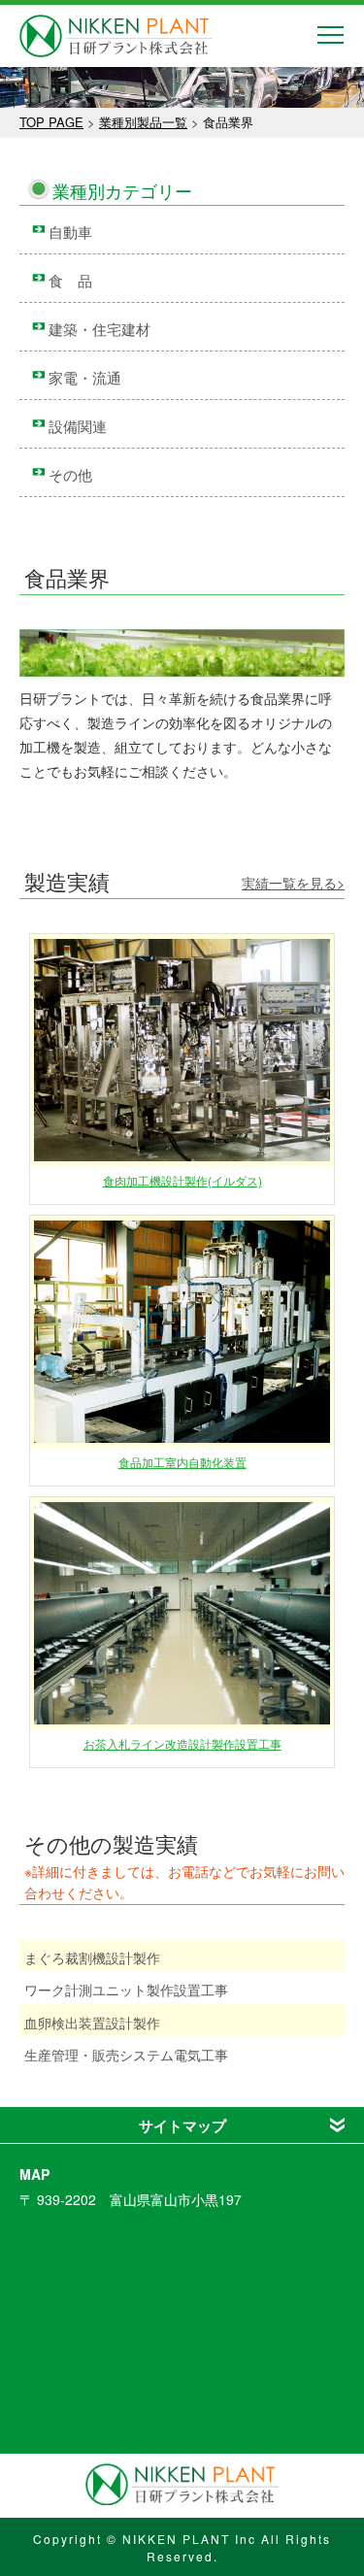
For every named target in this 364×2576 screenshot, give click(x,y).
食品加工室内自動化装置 (182, 1462)
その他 (70, 474)
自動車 (70, 232)
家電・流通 (85, 377)
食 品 (70, 280)
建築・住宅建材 (99, 329)
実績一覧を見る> (293, 883)
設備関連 (78, 426)
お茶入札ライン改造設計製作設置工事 (182, 1743)
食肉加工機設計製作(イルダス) (182, 1180)
